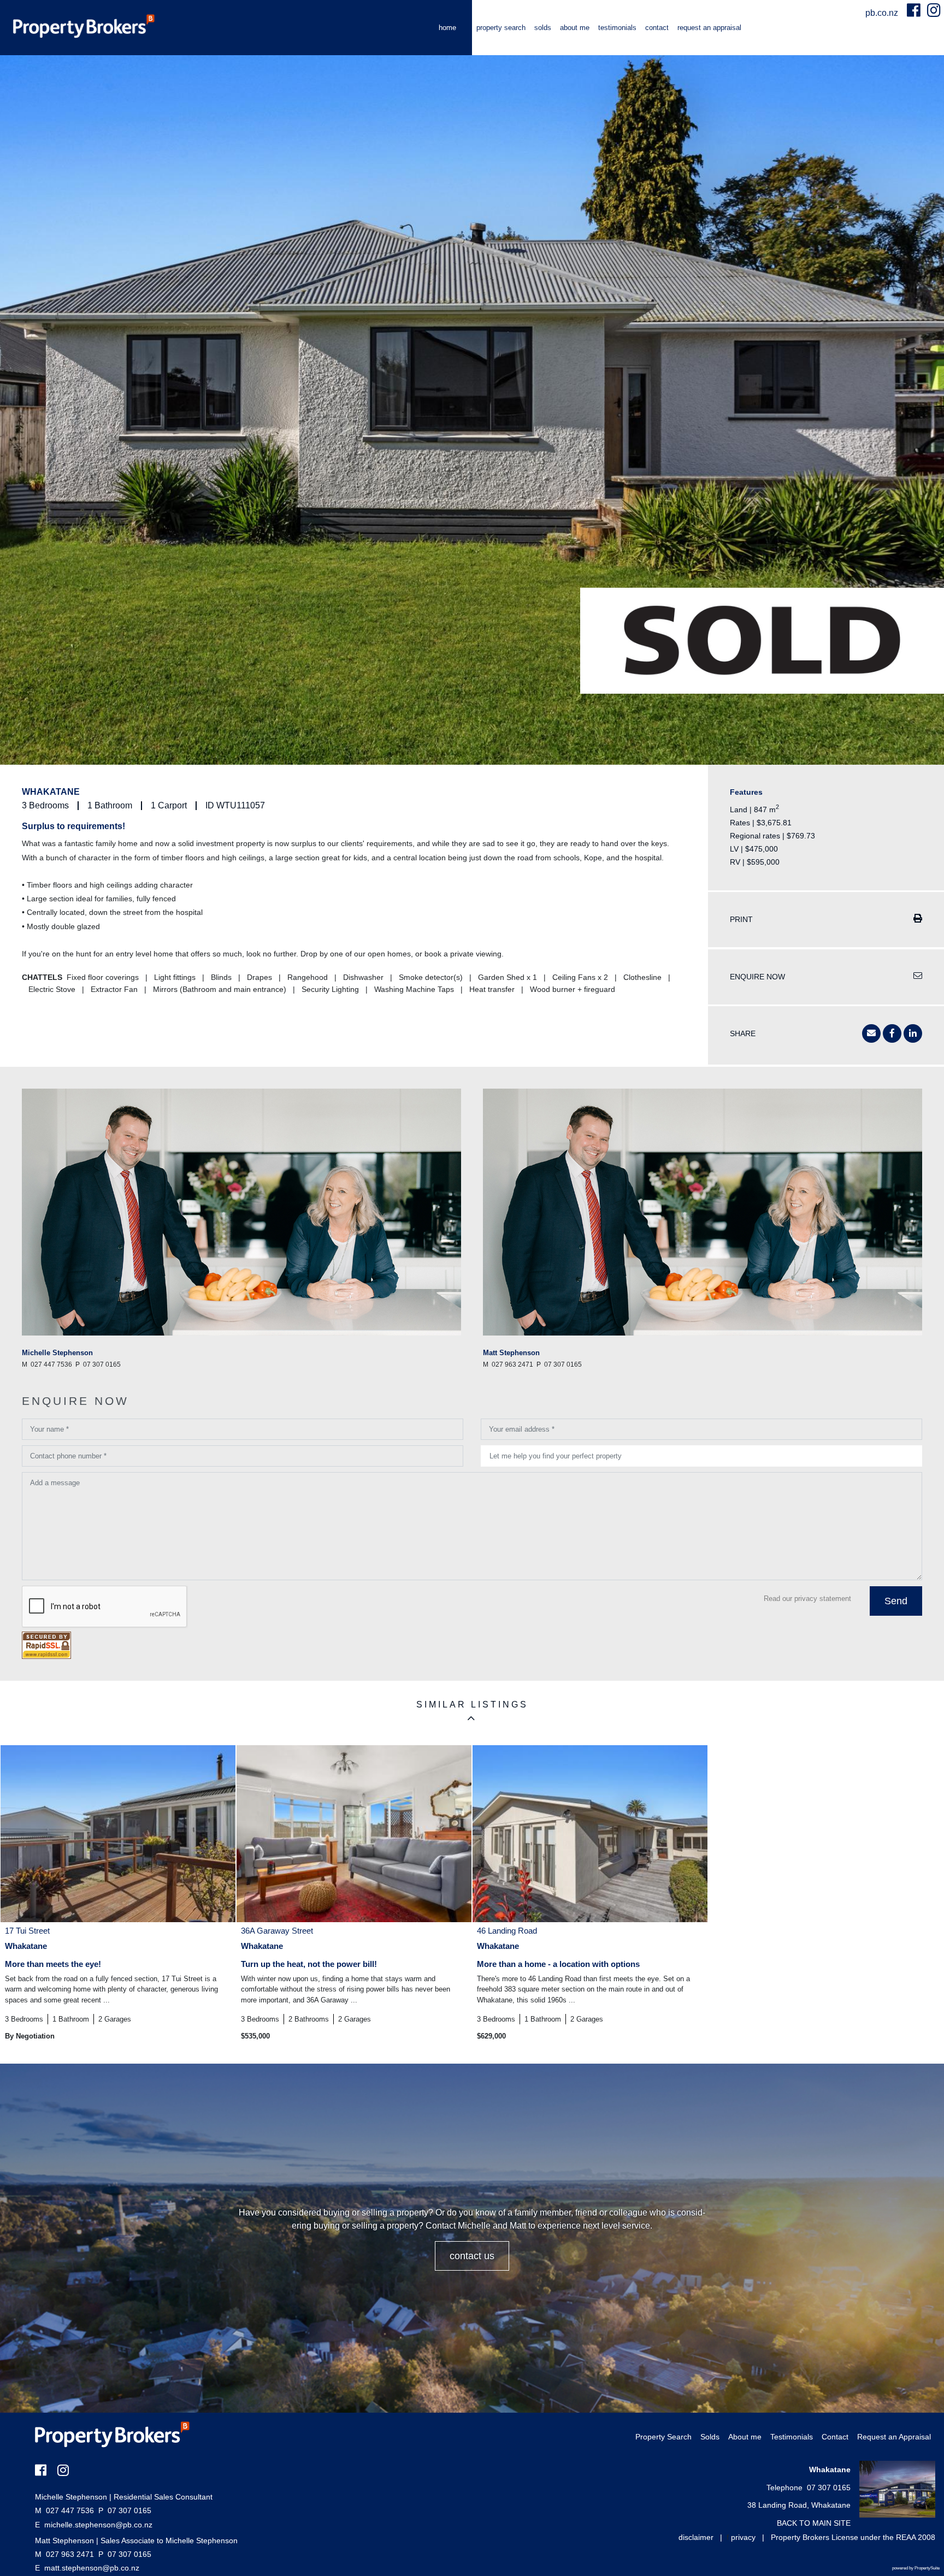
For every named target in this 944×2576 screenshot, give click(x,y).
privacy (743, 2537)
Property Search (501, 28)
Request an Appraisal (709, 28)
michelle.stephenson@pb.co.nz (98, 2525)
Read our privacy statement (807, 1599)
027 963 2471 (64, 2554)
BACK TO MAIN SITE (814, 2523)
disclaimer (696, 2537)
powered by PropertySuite (916, 2568)
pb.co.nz (883, 13)
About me (575, 28)
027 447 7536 (64, 2510)
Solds (543, 28)
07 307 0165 (125, 2510)
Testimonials (617, 28)
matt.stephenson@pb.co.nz (92, 2568)
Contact (657, 28)
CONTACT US (472, 2256)
